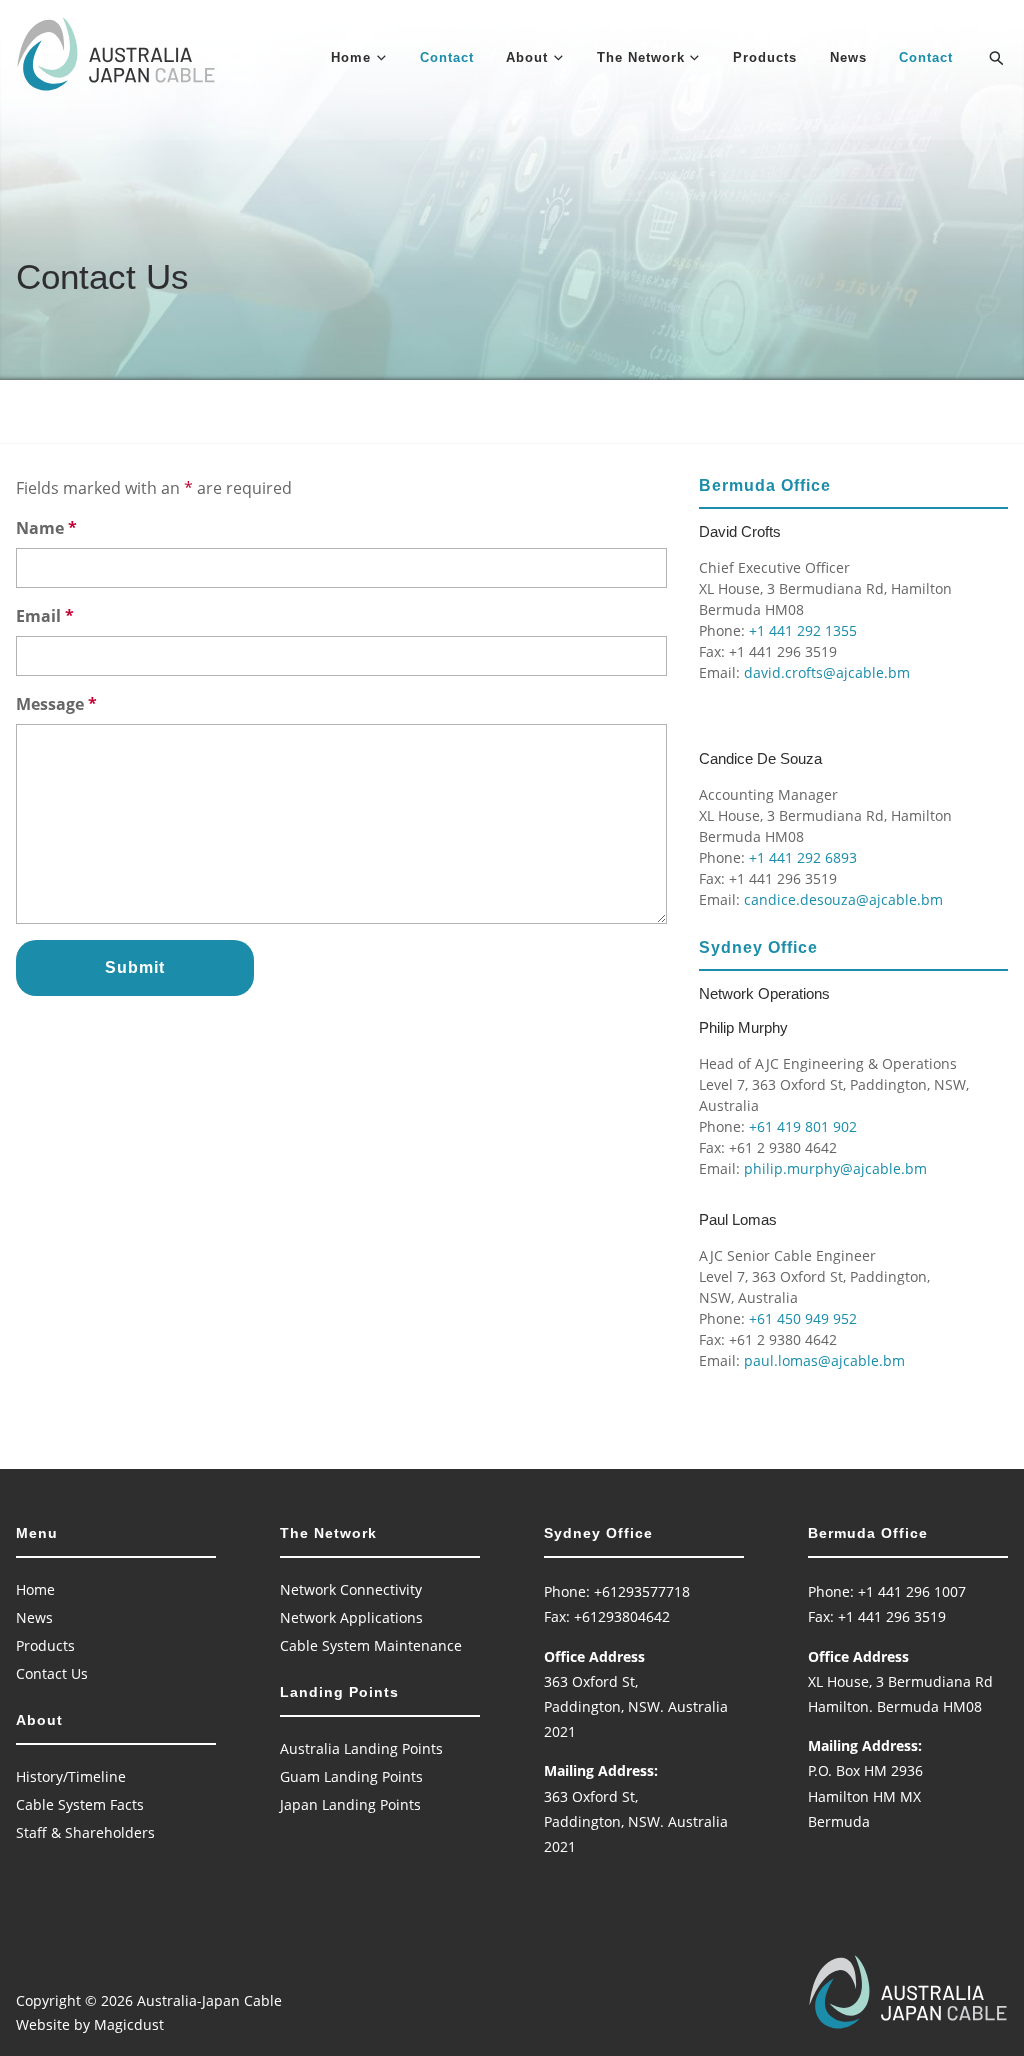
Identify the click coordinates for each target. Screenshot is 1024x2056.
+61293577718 (642, 1591)
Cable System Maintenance (371, 1645)
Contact (447, 57)
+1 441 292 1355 (803, 630)
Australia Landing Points (361, 1748)
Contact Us (52, 1673)
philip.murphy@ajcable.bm (835, 1168)
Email (45, 616)
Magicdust (129, 2024)
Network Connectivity (351, 1589)
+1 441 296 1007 (912, 1591)
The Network (641, 57)
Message (56, 704)
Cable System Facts (80, 1804)
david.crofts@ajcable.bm (827, 672)
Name (46, 528)
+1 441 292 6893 (803, 857)
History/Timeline (71, 1776)
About (527, 57)
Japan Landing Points (350, 1804)
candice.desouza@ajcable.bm (843, 899)
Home (351, 57)
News (848, 57)
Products (765, 57)
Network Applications (351, 1617)
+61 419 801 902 (803, 1126)
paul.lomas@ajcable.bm (824, 1360)
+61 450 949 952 (803, 1318)
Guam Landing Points (351, 1776)
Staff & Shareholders (85, 1832)
